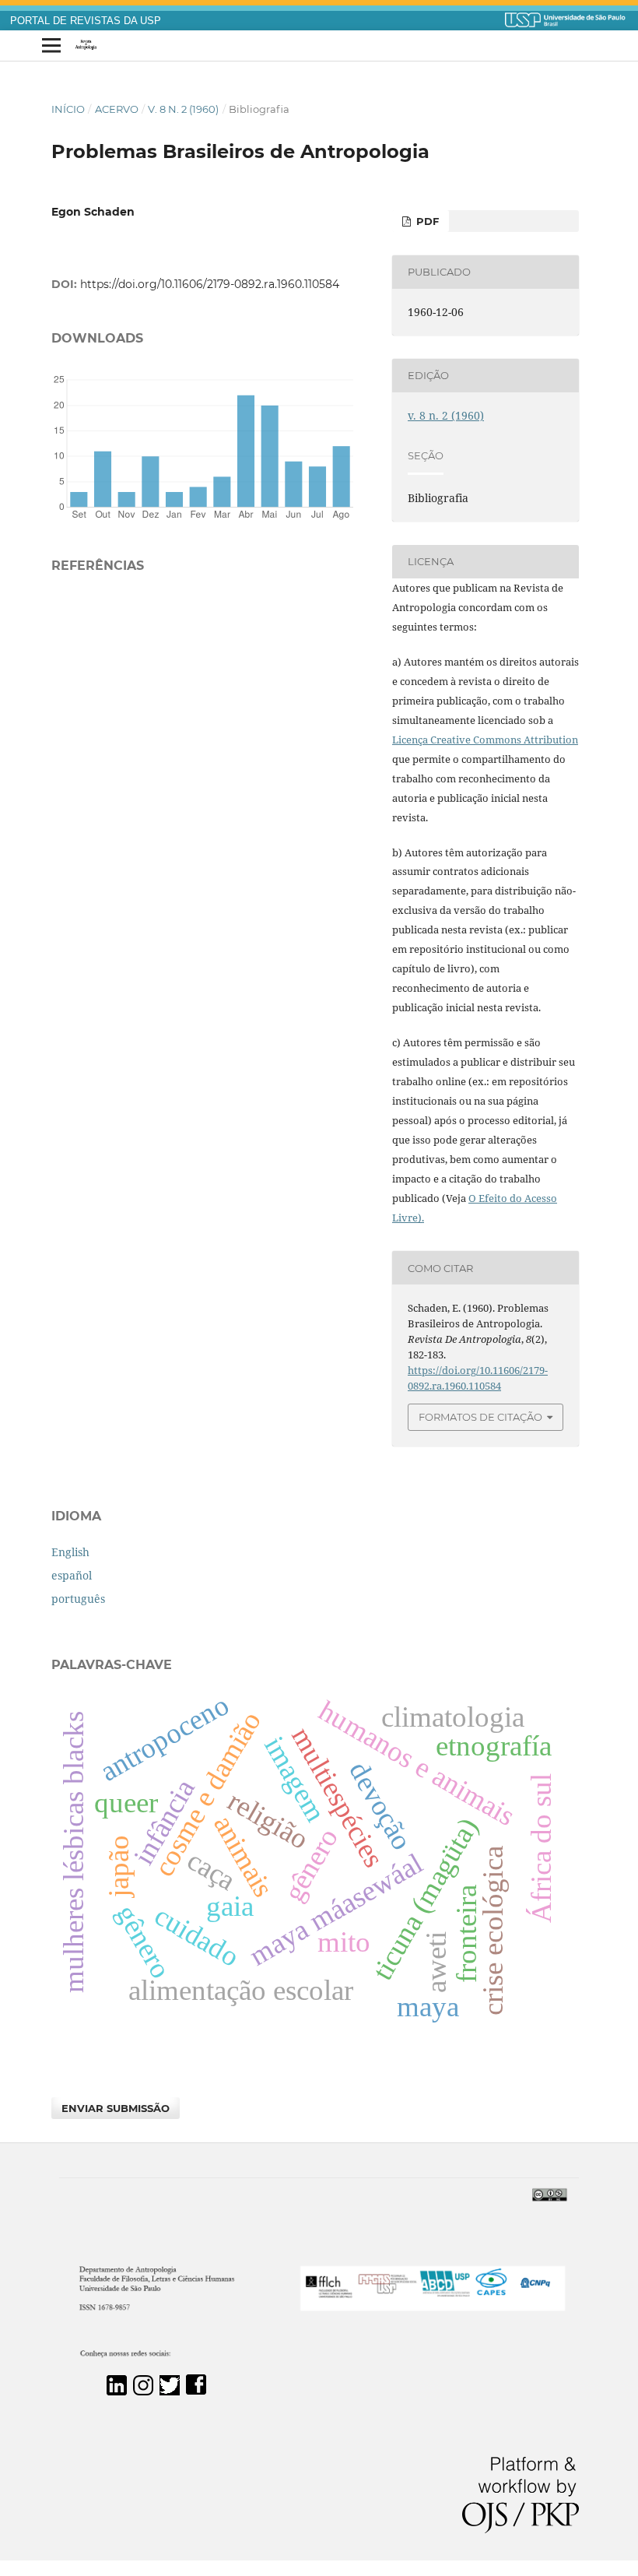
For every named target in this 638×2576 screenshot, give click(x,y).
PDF (426, 221)
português (78, 1599)
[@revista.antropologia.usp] (143, 2391)
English (70, 1552)
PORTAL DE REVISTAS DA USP (86, 21)
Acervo (117, 109)
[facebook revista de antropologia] (196, 2391)
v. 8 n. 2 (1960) (183, 109)
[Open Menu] (51, 46)
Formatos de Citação (480, 1417)
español (72, 1575)
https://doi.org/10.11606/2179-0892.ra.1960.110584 (210, 284)
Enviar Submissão (116, 2108)
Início (68, 109)
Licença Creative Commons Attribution (485, 740)
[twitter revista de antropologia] (170, 2391)
